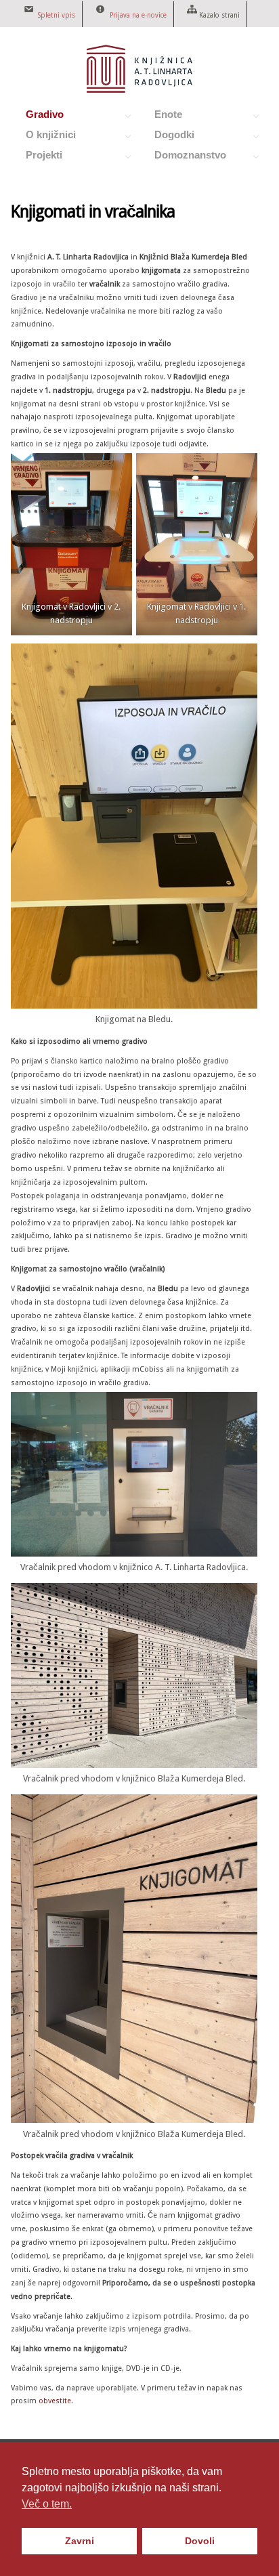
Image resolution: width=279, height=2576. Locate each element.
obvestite (55, 2401)
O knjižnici (43, 137)
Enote (161, 117)
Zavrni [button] (80, 2541)
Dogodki (167, 137)
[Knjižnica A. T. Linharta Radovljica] (139, 89)
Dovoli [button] (200, 2541)
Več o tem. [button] (47, 2504)
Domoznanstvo (183, 157)
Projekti (37, 157)
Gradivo (37, 117)
